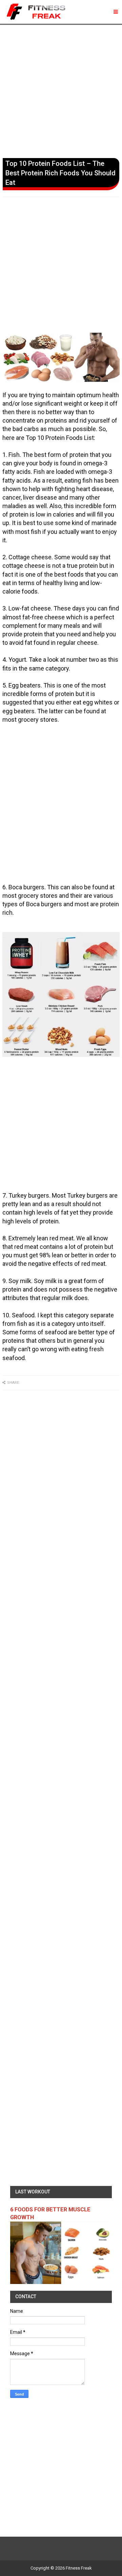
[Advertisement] (61, 90)
